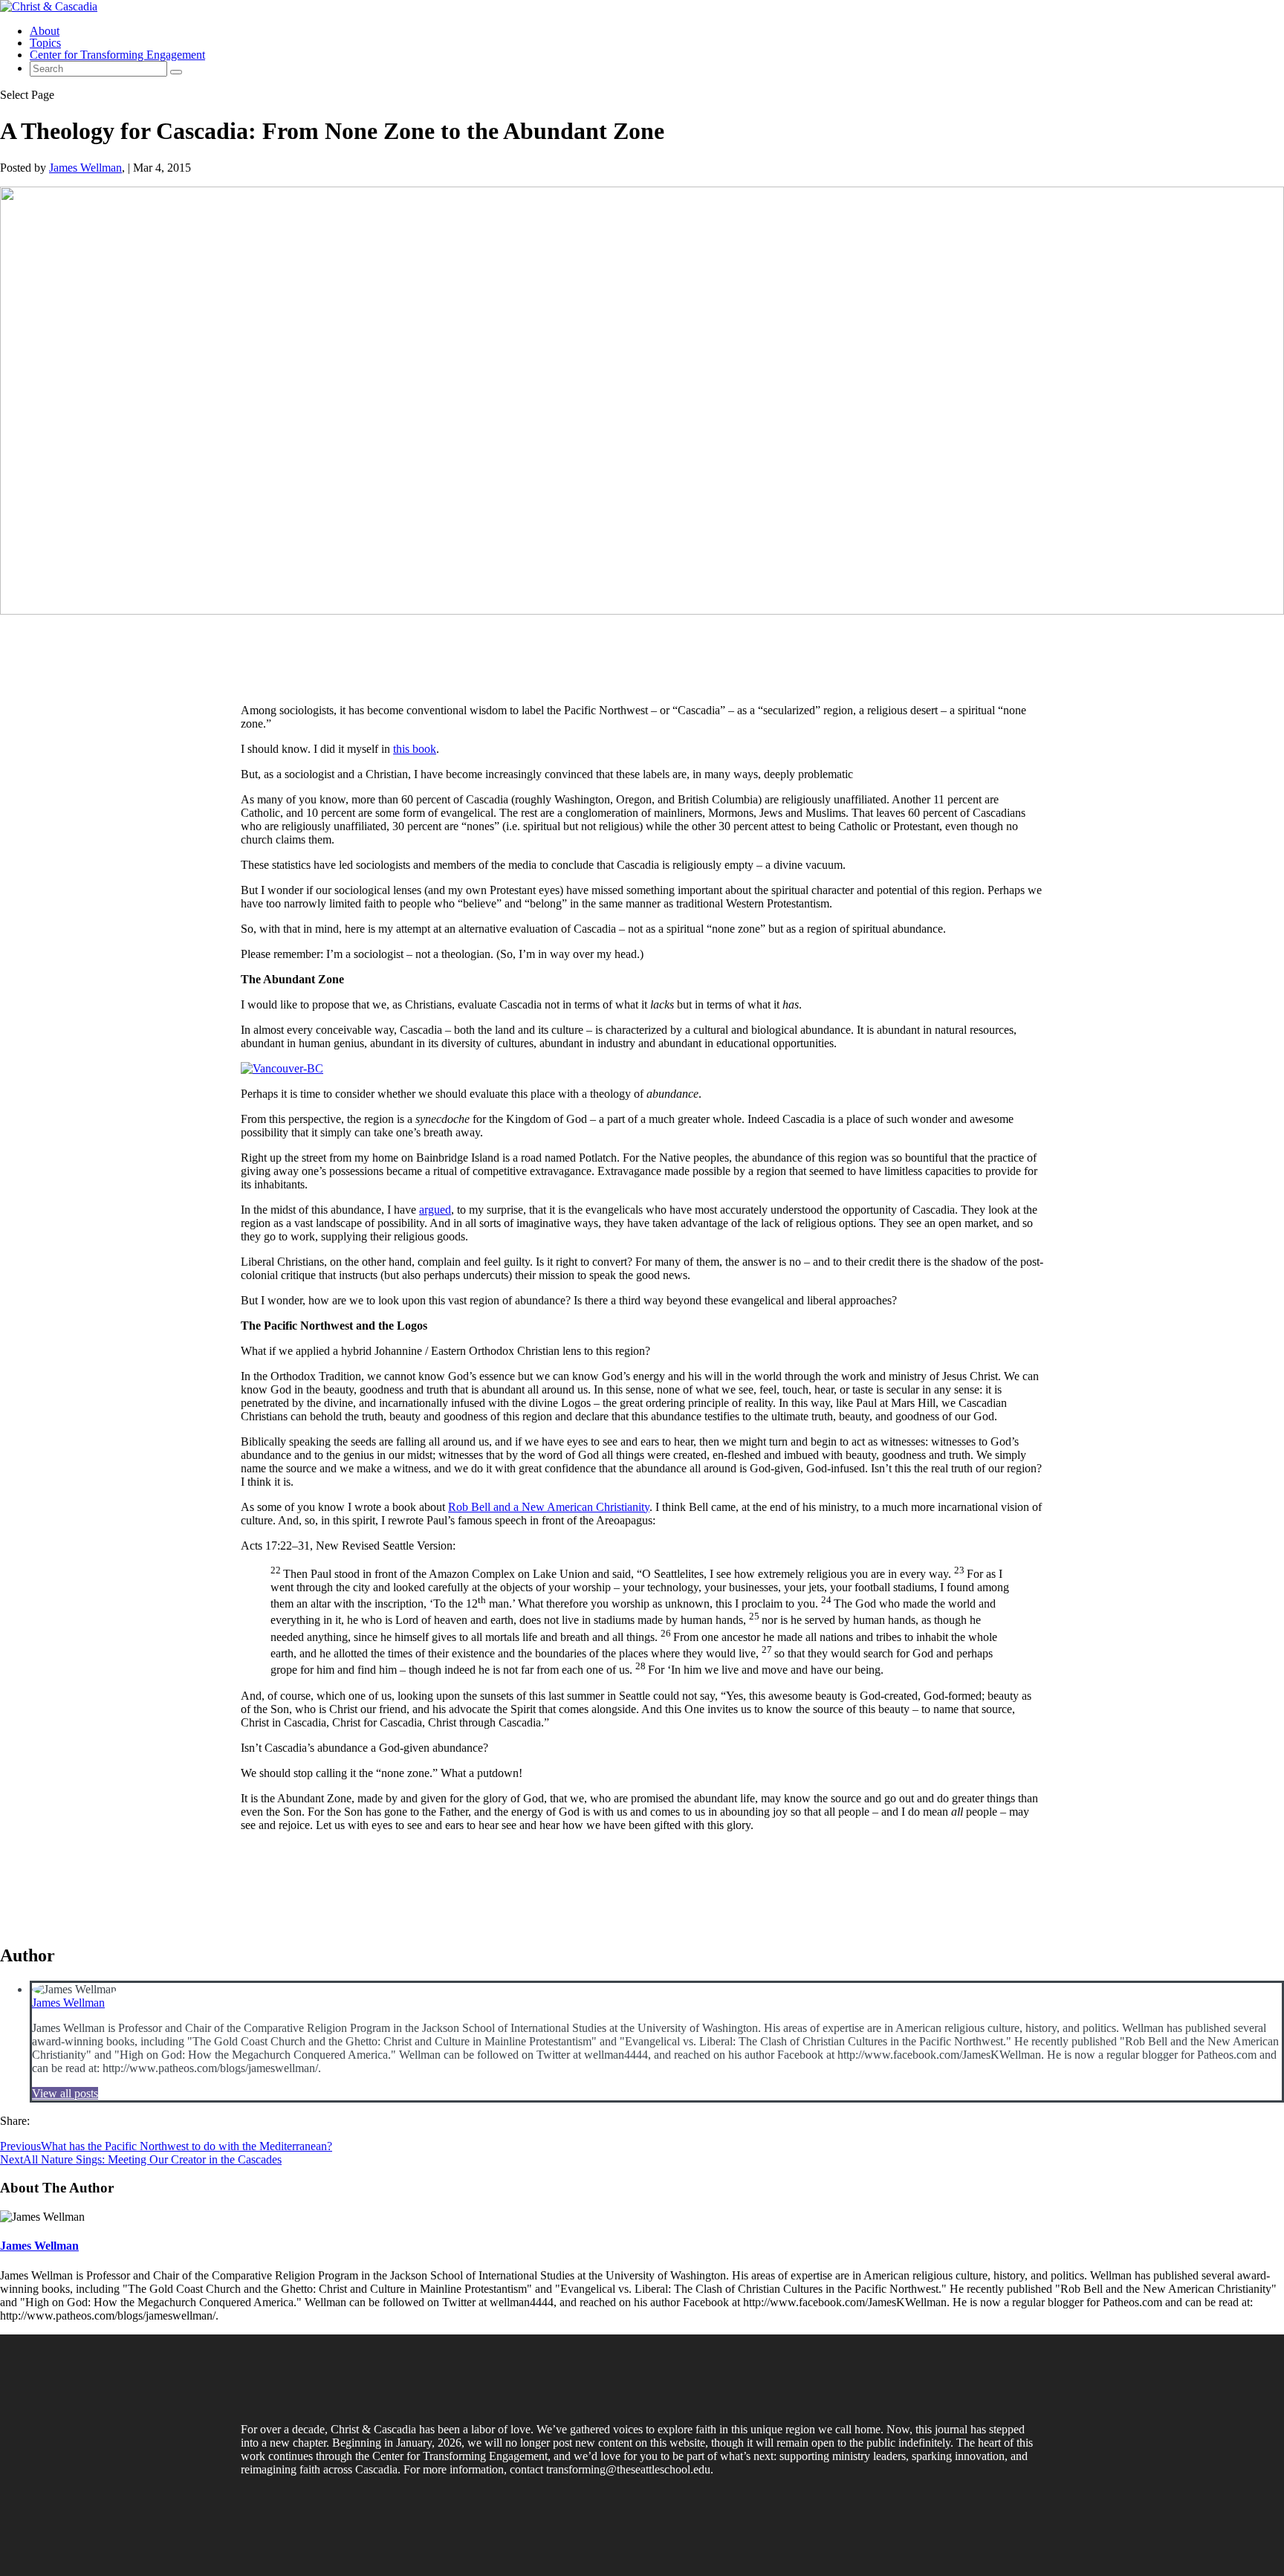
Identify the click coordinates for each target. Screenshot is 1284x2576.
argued (435, 1210)
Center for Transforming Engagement (117, 55)
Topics (45, 43)
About (45, 31)
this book (415, 749)
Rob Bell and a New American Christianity (549, 1507)
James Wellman (85, 168)
